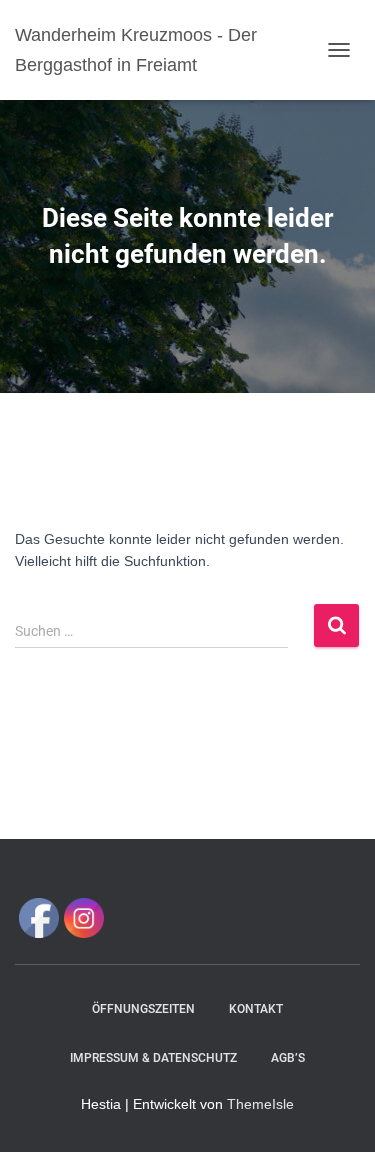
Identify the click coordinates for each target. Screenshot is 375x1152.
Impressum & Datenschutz (153, 1058)
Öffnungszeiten (143, 1009)
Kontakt (256, 1009)
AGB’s (288, 1058)
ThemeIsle (260, 1104)
